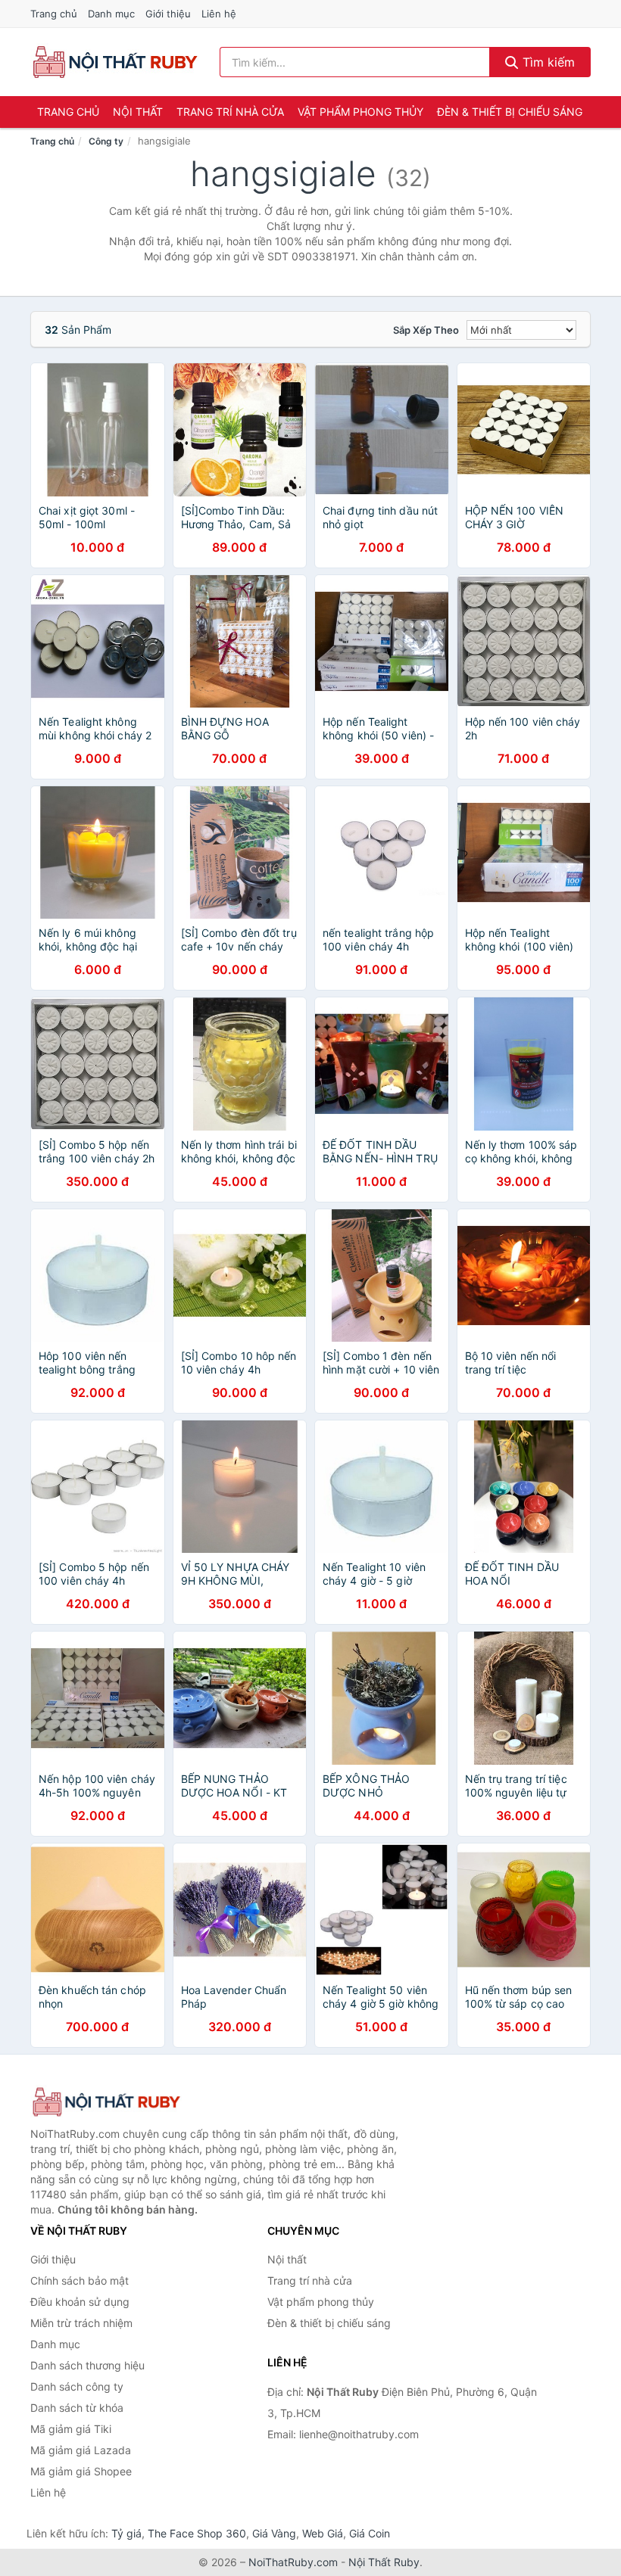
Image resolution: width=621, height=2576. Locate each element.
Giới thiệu (168, 14)
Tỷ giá (126, 2533)
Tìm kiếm (547, 62)
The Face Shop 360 (197, 2533)
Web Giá (323, 2533)
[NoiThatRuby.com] (115, 62)
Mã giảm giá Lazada (81, 2450)
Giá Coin (370, 2533)
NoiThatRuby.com (293, 2562)
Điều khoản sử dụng (80, 2302)
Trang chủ (54, 14)
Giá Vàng (274, 2533)
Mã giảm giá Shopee (81, 2471)
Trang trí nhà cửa (230, 112)
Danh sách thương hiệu (87, 2365)
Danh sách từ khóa (77, 2408)
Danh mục (111, 14)
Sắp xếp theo (426, 330)
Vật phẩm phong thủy (360, 112)
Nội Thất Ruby (384, 2562)
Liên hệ (219, 14)
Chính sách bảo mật (80, 2280)
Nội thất (138, 112)
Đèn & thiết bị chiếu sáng (510, 112)
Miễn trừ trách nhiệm (81, 2323)
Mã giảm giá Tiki (71, 2429)
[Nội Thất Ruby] (106, 2102)
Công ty (106, 141)
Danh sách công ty (77, 2386)
